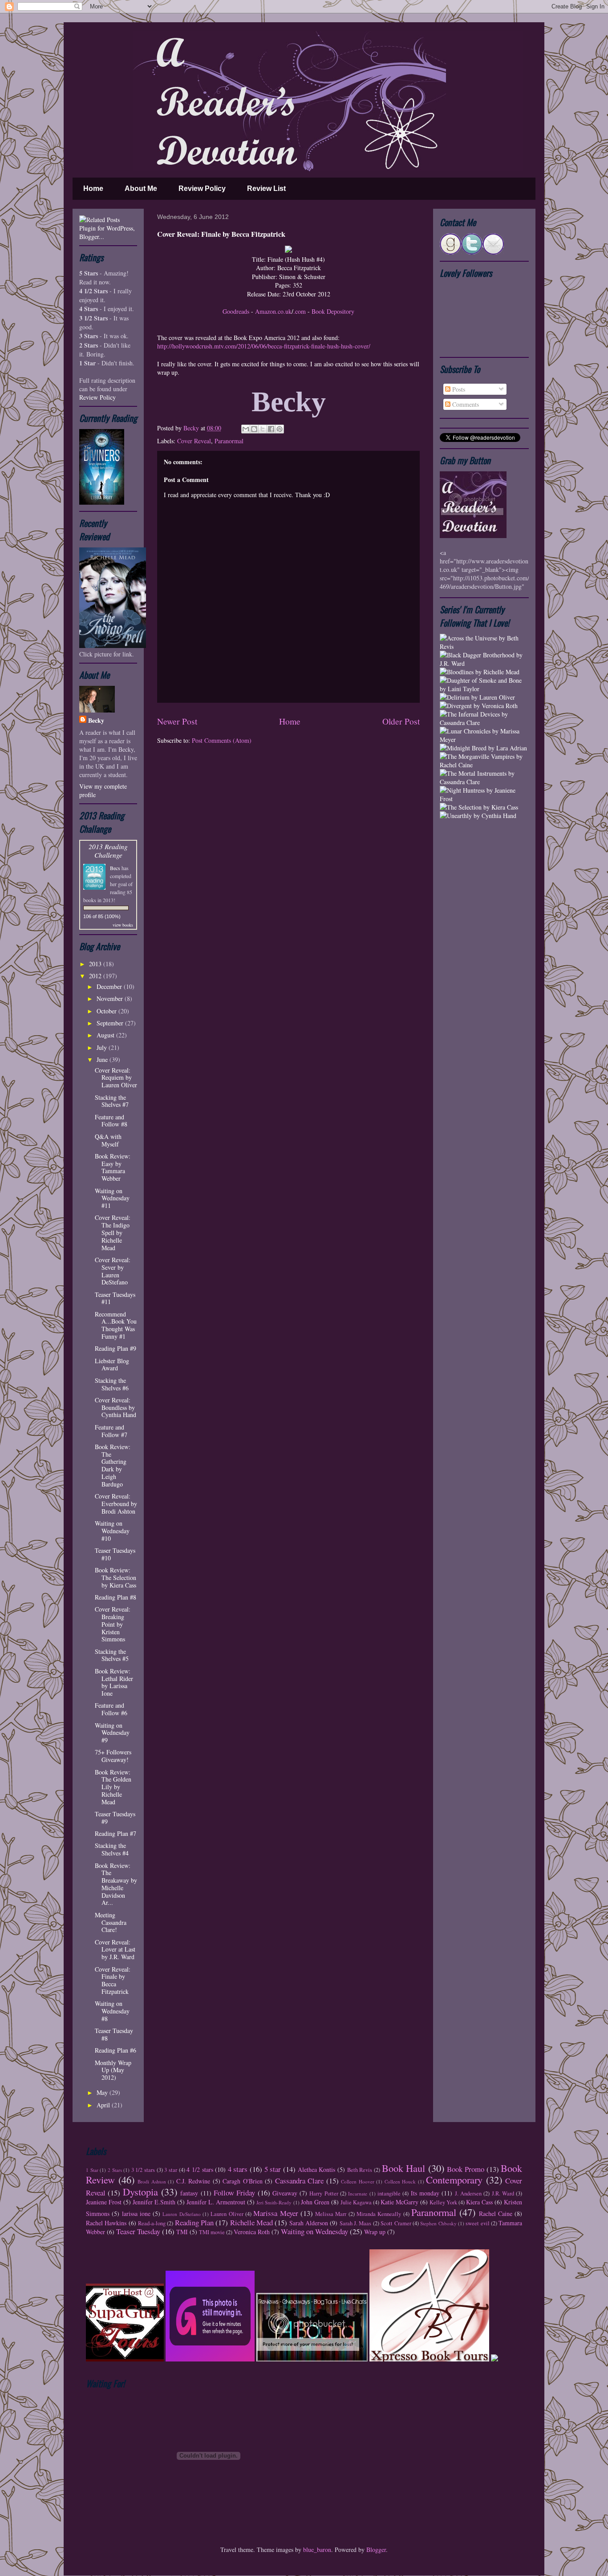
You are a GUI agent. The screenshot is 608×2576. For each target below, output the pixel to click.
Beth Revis (360, 2170)
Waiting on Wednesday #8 (112, 2011)
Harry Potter (324, 2193)
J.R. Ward (503, 2193)
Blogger (376, 2550)
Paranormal (229, 441)
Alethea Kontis (317, 2169)
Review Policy (202, 188)
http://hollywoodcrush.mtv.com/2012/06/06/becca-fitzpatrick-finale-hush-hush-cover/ (264, 346)
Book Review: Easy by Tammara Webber (113, 1167)
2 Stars (115, 2170)
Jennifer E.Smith (154, 2202)
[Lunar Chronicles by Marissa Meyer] (484, 739)
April (104, 2105)
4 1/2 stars (200, 2169)
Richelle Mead (251, 2222)
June (103, 1059)
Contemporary (454, 2179)
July (103, 1047)
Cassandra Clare (300, 2181)
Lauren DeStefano (181, 2214)
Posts (458, 389)
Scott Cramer (396, 2223)
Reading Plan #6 (116, 2050)
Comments (465, 404)
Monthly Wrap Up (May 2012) (113, 2070)
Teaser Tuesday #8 (114, 2034)
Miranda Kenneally (379, 2214)
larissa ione (136, 2213)
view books (123, 925)
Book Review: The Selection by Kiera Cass (116, 1578)
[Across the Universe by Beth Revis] (484, 646)
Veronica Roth (252, 2232)
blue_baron (317, 2550)
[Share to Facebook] (271, 429)
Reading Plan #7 (116, 1833)
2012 (96, 976)
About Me (141, 188)
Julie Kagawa (356, 2202)
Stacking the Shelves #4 (112, 1849)
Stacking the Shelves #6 (112, 1384)
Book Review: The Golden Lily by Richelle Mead (113, 1787)
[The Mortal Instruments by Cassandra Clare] (484, 782)
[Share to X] (263, 429)
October (107, 1011)
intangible (389, 2193)
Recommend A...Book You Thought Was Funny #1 (116, 1325)
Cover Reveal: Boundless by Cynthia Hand (116, 1407)
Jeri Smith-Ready (274, 2202)
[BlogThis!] (254, 429)
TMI (182, 2232)
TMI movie (212, 2232)
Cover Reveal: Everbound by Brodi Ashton (116, 1504)
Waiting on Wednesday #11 (112, 1198)
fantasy (189, 2193)
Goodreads (236, 311)
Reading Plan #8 (116, 1597)
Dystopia (140, 2191)
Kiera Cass (479, 2202)
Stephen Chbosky (438, 2223)
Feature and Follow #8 (111, 1121)
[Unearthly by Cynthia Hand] (478, 816)
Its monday (425, 2193)
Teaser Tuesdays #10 (115, 1554)
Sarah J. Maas (356, 2223)
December (110, 986)
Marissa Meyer (276, 2213)
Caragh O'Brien (243, 2181)
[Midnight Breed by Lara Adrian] (483, 748)
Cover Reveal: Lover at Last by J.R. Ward (115, 1950)
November (111, 998)
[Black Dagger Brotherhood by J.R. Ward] (484, 663)
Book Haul (404, 2168)
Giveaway (285, 2193)
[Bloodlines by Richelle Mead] (480, 672)
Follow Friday (234, 2193)
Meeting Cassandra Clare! (111, 1922)
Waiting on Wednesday (314, 2231)
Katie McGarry (399, 2202)
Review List (266, 188)
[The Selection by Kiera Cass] (479, 807)
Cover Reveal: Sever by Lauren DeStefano (113, 1271)
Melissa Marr (331, 2214)
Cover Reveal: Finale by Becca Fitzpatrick (113, 1980)
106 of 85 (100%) (102, 916)
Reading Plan (194, 2222)
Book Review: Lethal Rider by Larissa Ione (114, 1682)
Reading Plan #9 (116, 1348)
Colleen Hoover (358, 2181)
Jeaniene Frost (104, 2202)
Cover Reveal (194, 441)
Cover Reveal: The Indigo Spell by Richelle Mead (113, 1232)
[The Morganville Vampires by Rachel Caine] (484, 765)
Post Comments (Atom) (222, 740)
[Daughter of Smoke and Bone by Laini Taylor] (484, 689)
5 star (273, 2169)
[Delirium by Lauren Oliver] (477, 697)
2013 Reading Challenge (108, 851)
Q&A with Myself (108, 1140)
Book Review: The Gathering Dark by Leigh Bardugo (113, 1465)
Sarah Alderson (309, 2223)
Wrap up (375, 2232)
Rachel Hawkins (106, 2223)
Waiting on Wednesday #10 (112, 1531)
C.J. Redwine (193, 2181)
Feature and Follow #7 (111, 1431)
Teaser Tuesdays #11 (115, 1298)
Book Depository (333, 311)
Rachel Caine (496, 2213)
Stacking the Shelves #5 (112, 1655)
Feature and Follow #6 (111, 1709)
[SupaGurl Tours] (125, 2359)
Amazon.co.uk (273, 311)
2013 (96, 964)
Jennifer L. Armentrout (216, 2202)
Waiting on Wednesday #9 (112, 1733)
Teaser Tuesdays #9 (115, 1818)
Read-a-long (152, 2223)
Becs (115, 868)
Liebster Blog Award (112, 1365)
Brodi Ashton (152, 2181)
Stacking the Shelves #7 (112, 1101)
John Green (315, 2202)
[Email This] (246, 429)
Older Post (401, 721)
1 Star (92, 2170)
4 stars (238, 2169)
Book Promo (466, 2169)
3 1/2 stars (143, 2170)
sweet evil (477, 2223)
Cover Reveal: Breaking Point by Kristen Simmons (113, 1624)
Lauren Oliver (227, 2214)
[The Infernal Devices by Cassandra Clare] (484, 723)
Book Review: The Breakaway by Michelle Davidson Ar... (116, 1884)
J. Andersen (468, 2193)
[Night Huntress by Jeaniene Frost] (484, 799)
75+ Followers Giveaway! (113, 1756)
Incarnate (358, 2193)
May (103, 2092)
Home (93, 188)
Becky (192, 428)
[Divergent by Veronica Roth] (479, 706)
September (111, 1023)
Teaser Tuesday (138, 2231)
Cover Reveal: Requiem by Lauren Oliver (116, 1078)
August (106, 1035)
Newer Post (177, 721)
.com (300, 311)
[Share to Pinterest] (280, 429)
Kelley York (443, 2202)
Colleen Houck (400, 2181)
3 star (171, 2170)
